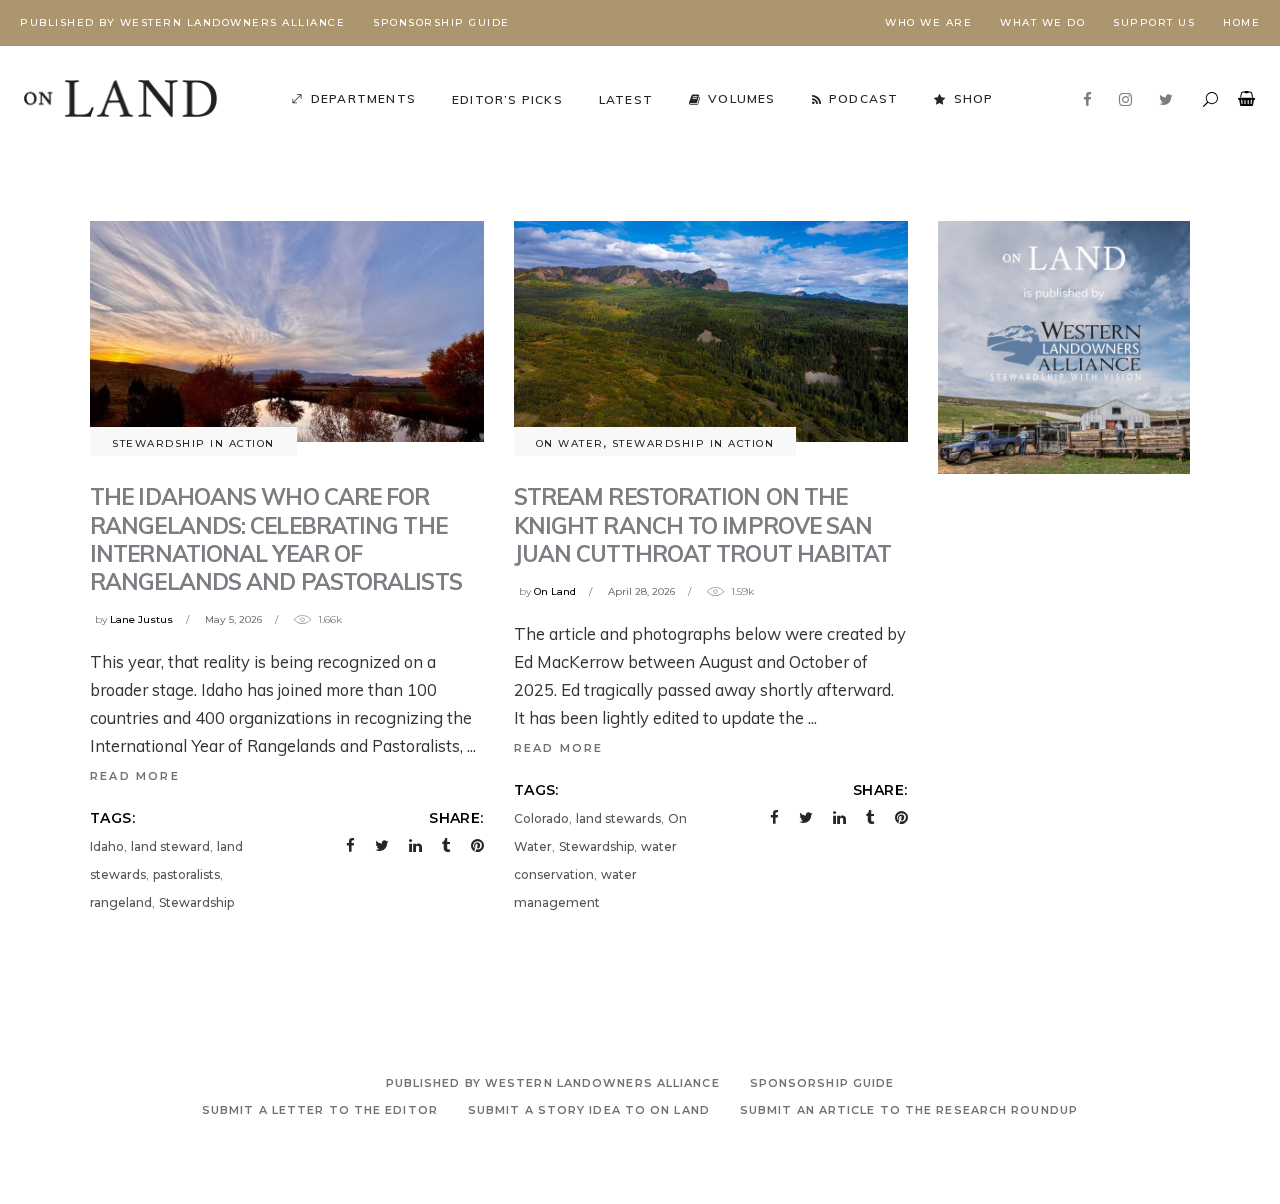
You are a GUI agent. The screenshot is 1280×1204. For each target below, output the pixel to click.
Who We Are (928, 22)
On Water (570, 443)
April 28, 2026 (641, 591)
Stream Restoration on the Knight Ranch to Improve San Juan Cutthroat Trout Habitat (705, 524)
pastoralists (186, 874)
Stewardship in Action (193, 443)
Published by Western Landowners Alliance (182, 22)
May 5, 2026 (233, 619)
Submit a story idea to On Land (589, 1110)
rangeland (121, 902)
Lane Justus (141, 619)
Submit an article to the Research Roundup (909, 1110)
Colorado (541, 818)
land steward (170, 846)
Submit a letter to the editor (320, 1110)
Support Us (1154, 22)
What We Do (1042, 22)
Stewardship (196, 902)
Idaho (107, 846)
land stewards (618, 818)
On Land (555, 591)
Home (1241, 22)
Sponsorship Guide (441, 22)
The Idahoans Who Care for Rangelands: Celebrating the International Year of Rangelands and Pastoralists (278, 538)
